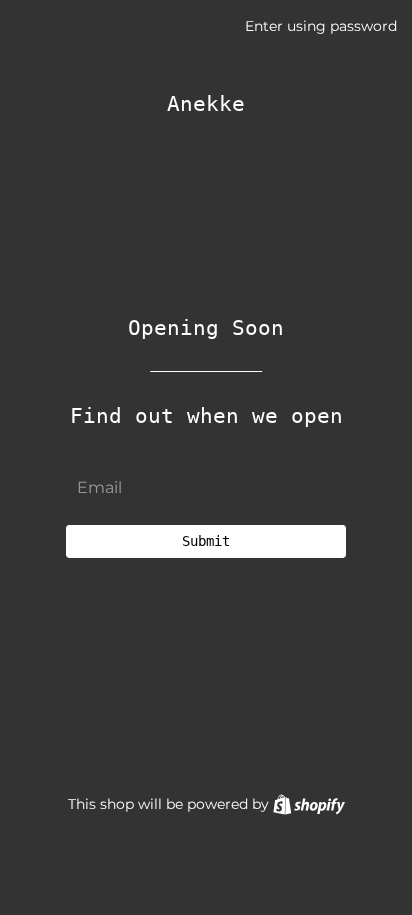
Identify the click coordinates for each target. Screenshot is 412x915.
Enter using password (321, 26)
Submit (206, 541)
